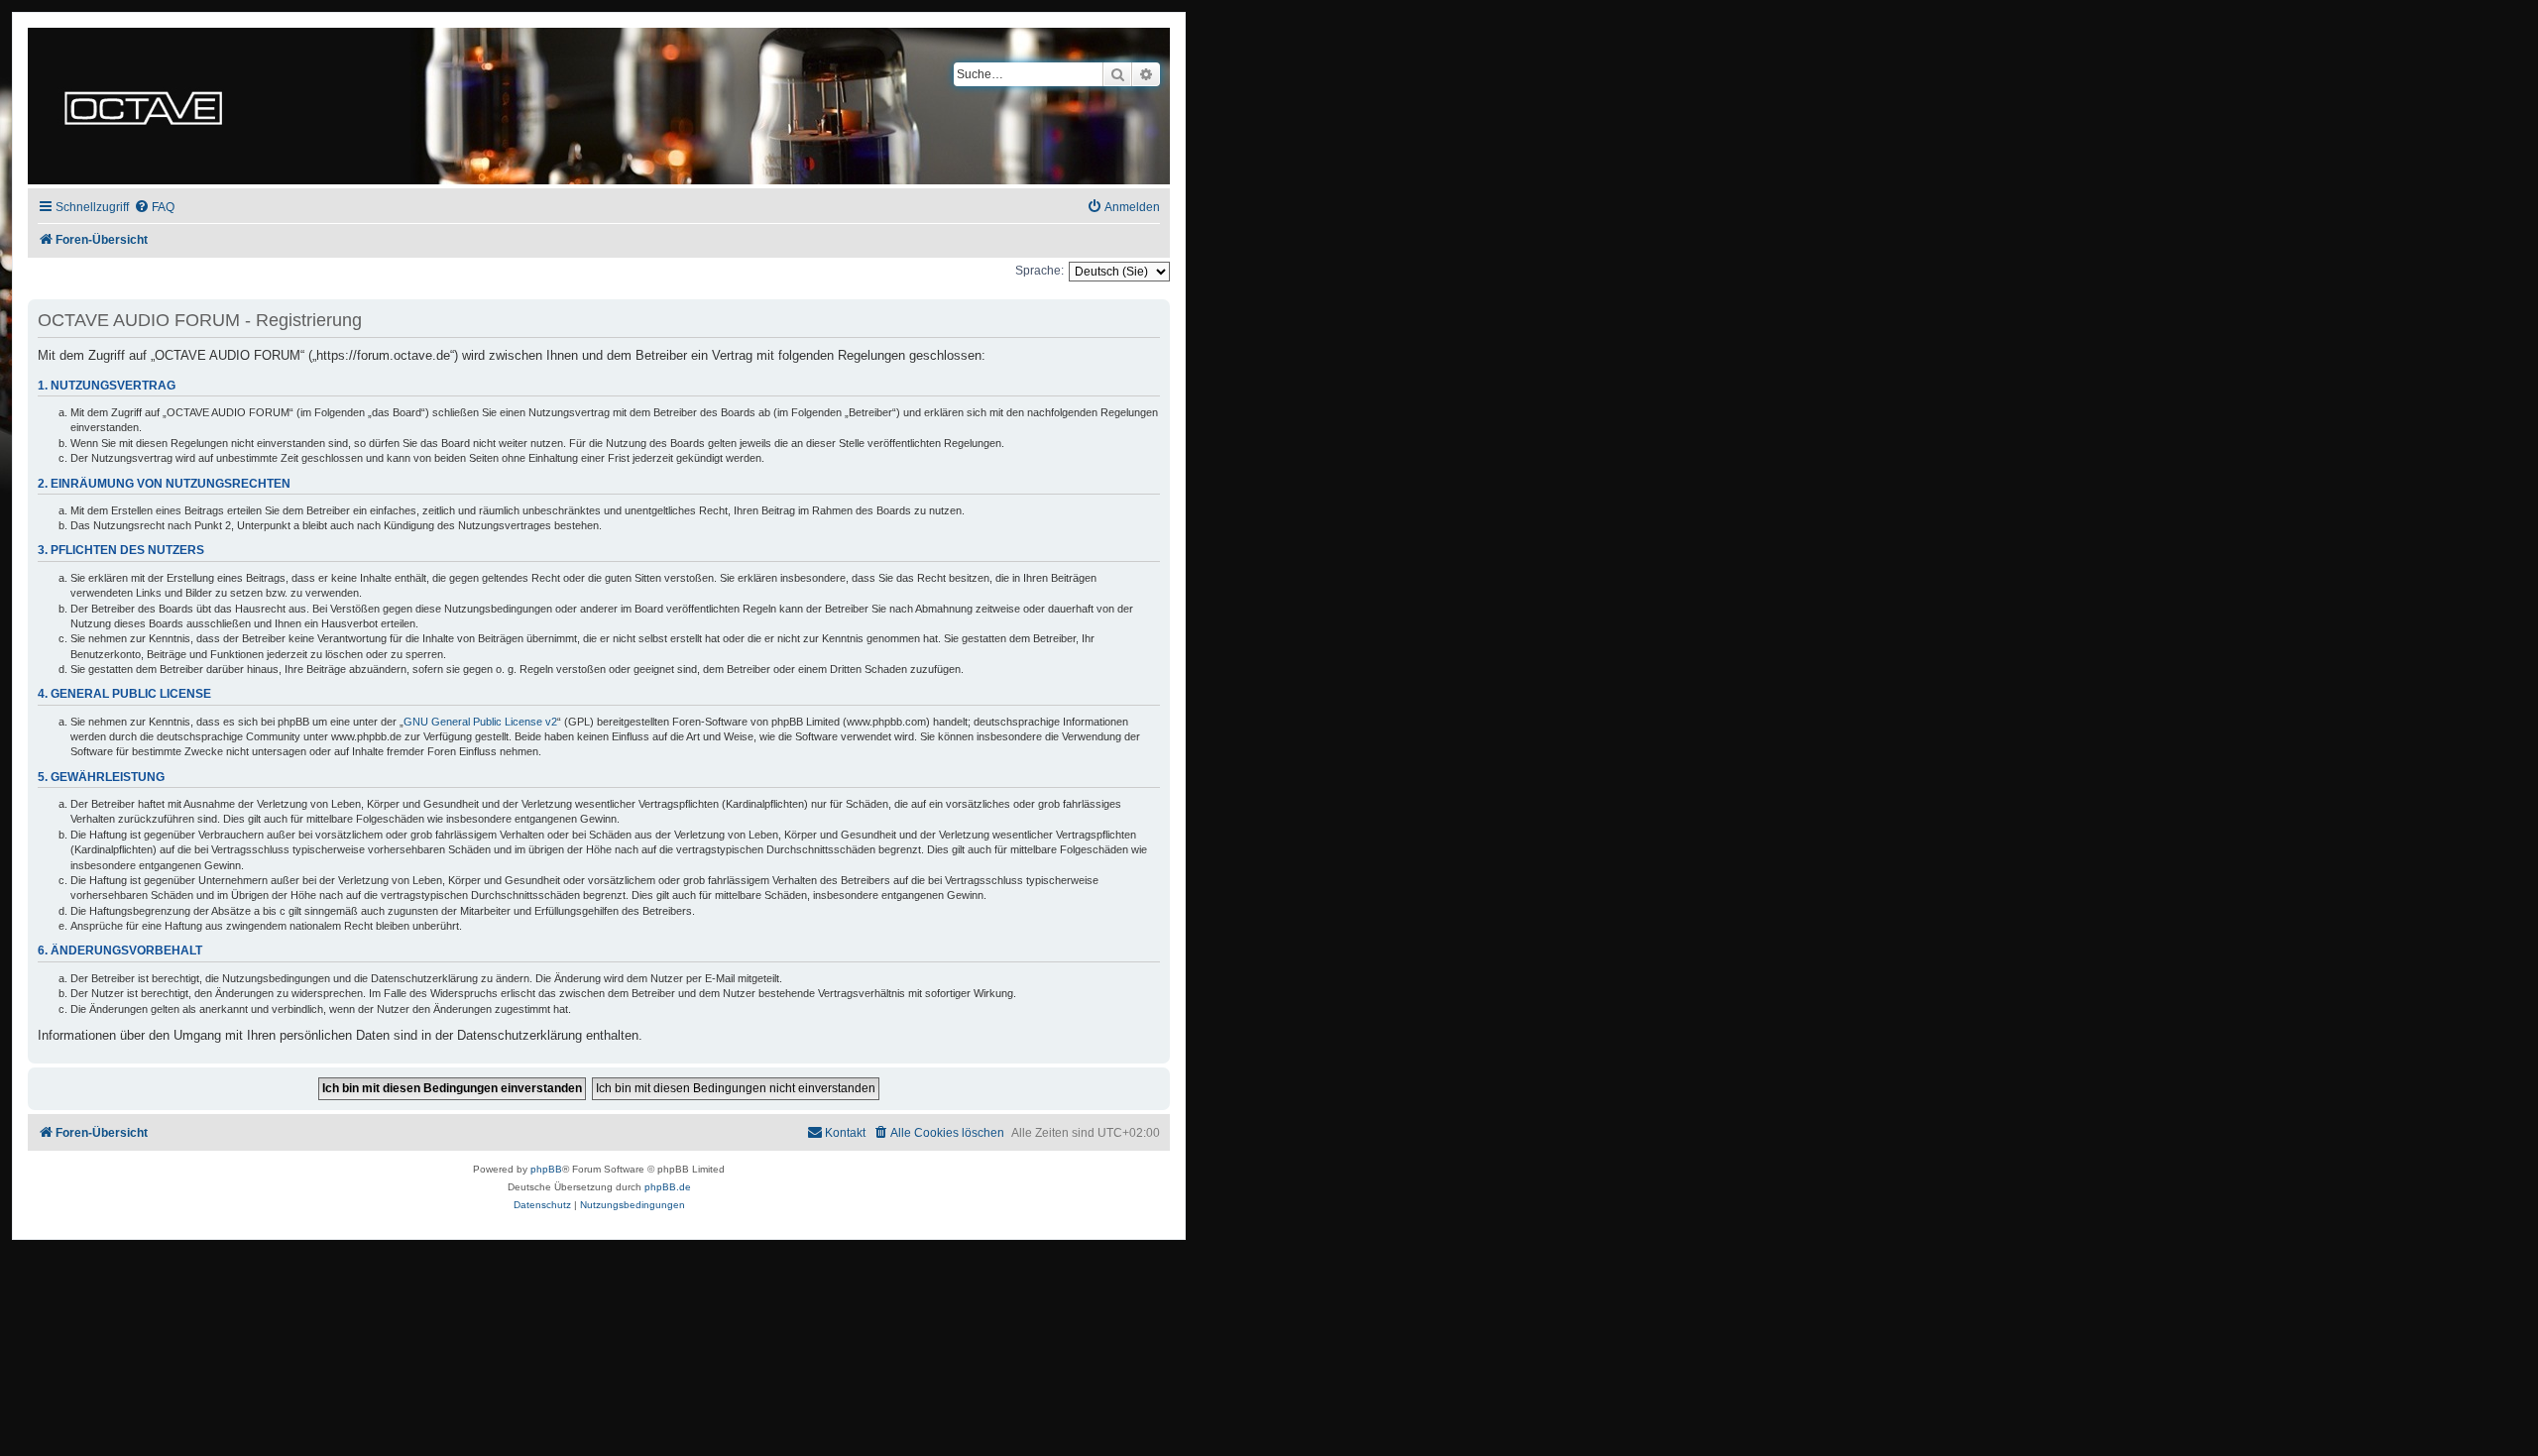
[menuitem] (154, 208)
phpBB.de (668, 1187)
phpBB (546, 1169)
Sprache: (1039, 271)
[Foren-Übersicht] (143, 106)
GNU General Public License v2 (480, 722)
